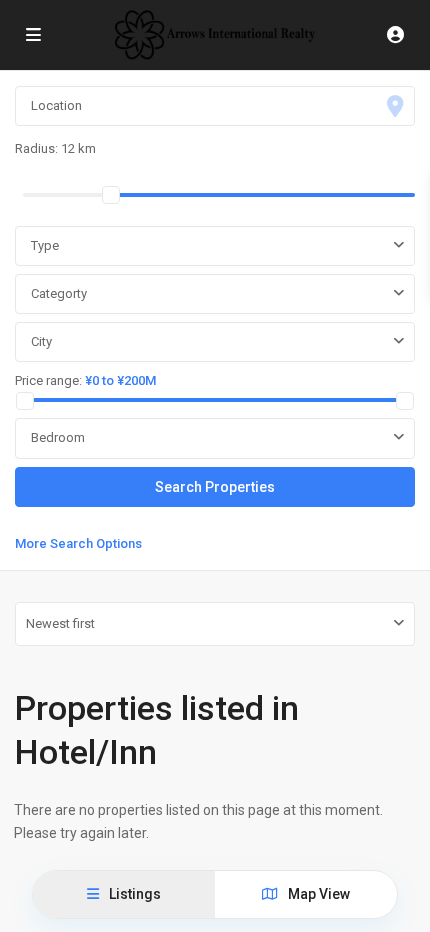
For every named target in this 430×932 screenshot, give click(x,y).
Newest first (60, 623)
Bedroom (58, 437)
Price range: (48, 380)
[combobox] (215, 246)
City (41, 341)
